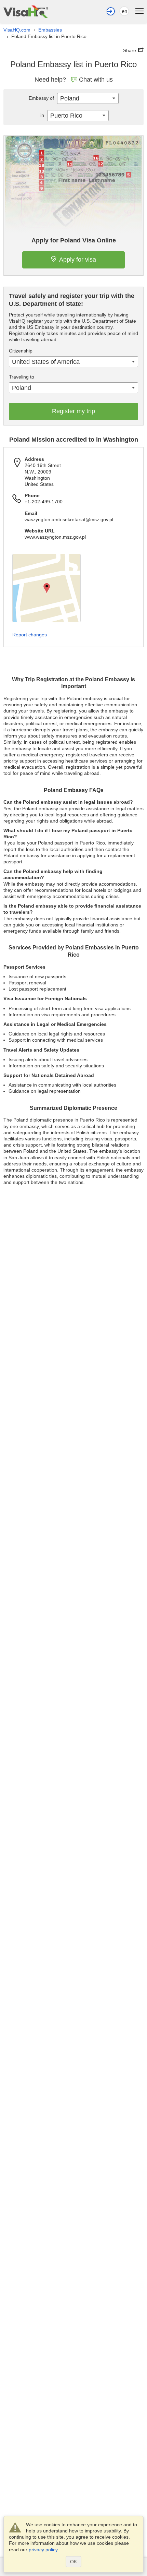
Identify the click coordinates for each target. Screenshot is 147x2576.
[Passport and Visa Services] (26, 11)
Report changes (30, 635)
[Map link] (46, 588)
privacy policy (43, 2550)
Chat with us (96, 80)
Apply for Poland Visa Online (74, 240)
